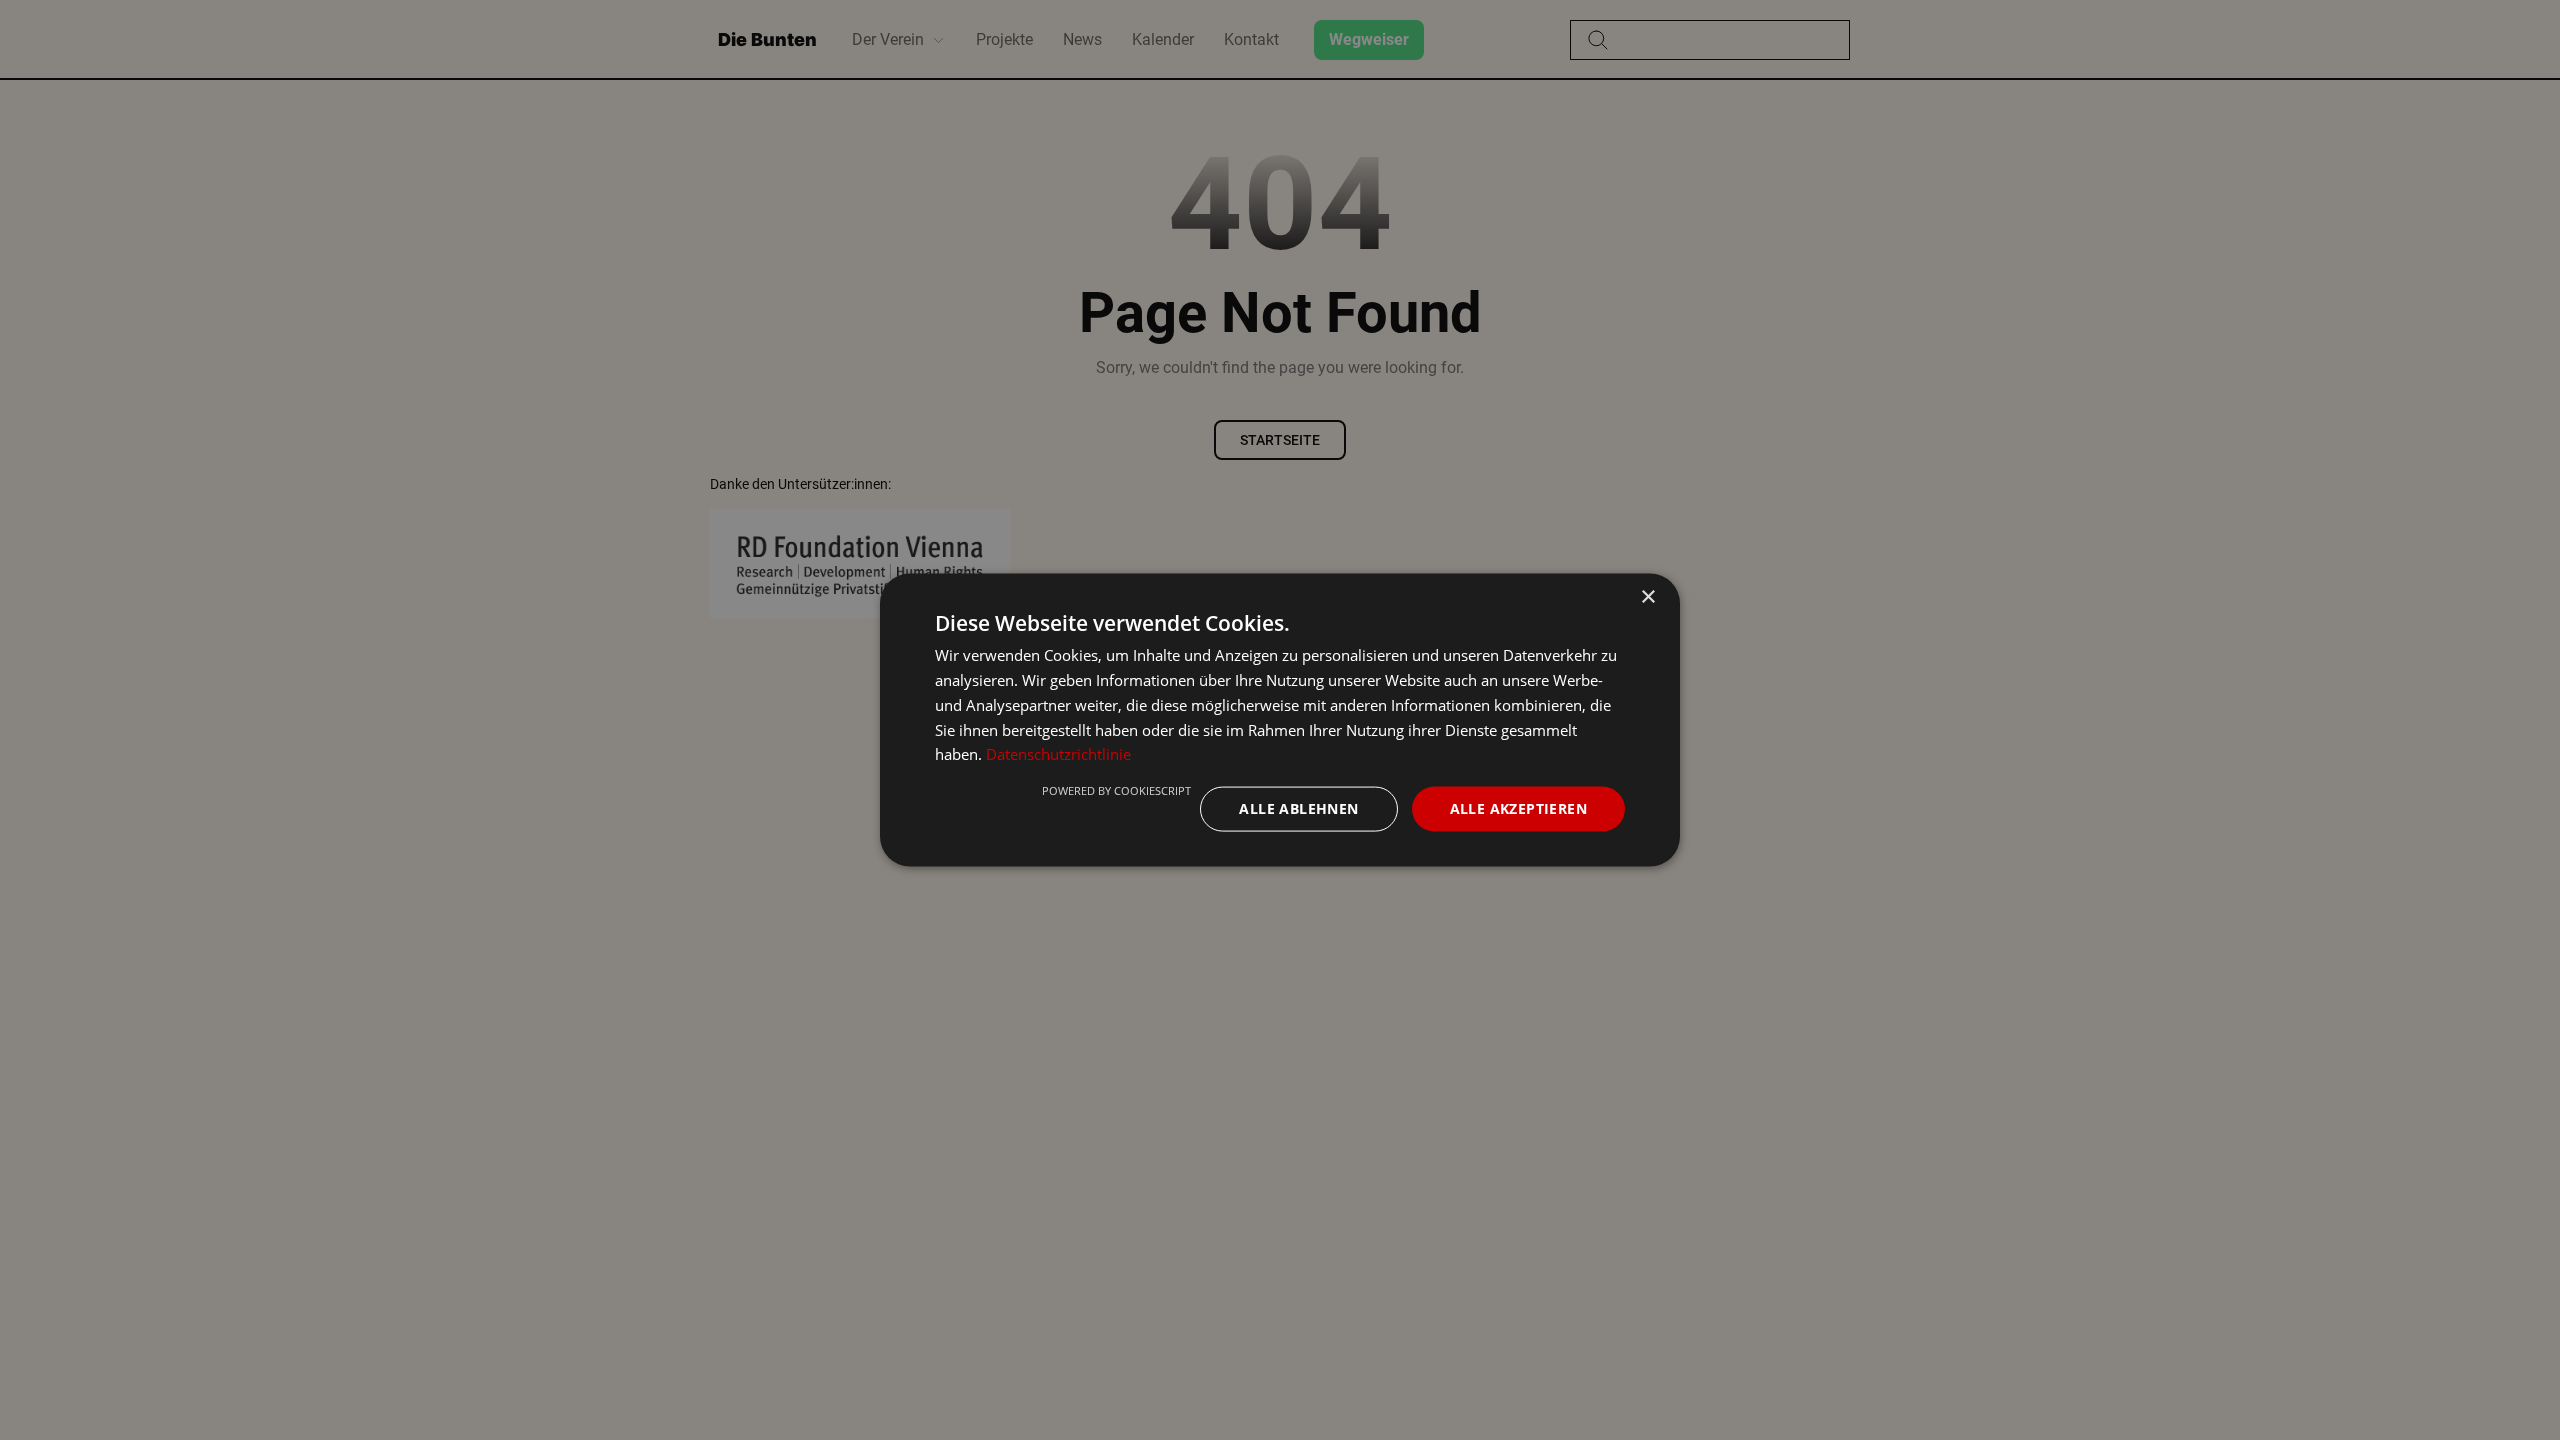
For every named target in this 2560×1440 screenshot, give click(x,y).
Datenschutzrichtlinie (1058, 754)
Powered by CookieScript (1116, 790)
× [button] (1647, 597)
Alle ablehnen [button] (1298, 808)
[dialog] (1280, 720)
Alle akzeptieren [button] (1518, 808)
